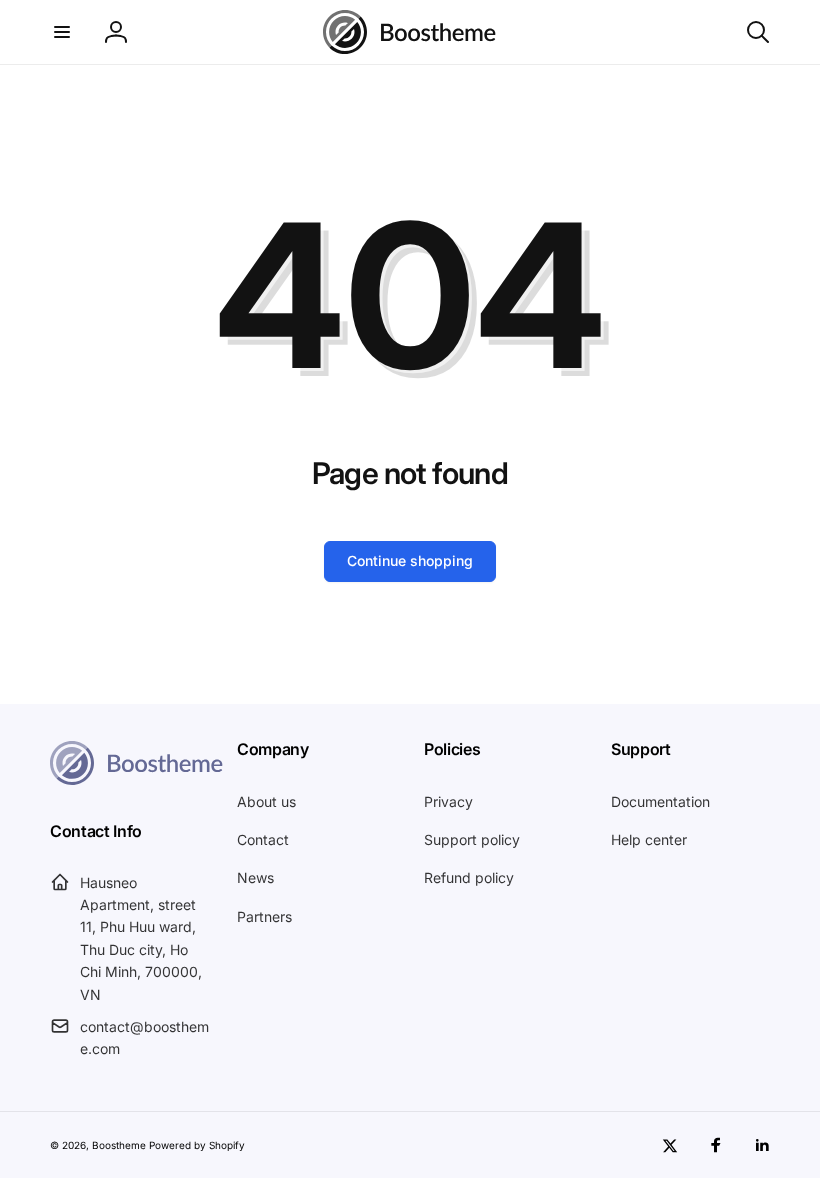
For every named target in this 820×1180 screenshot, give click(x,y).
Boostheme (119, 1145)
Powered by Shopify (197, 1145)
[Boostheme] (410, 32)
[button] (62, 32)
